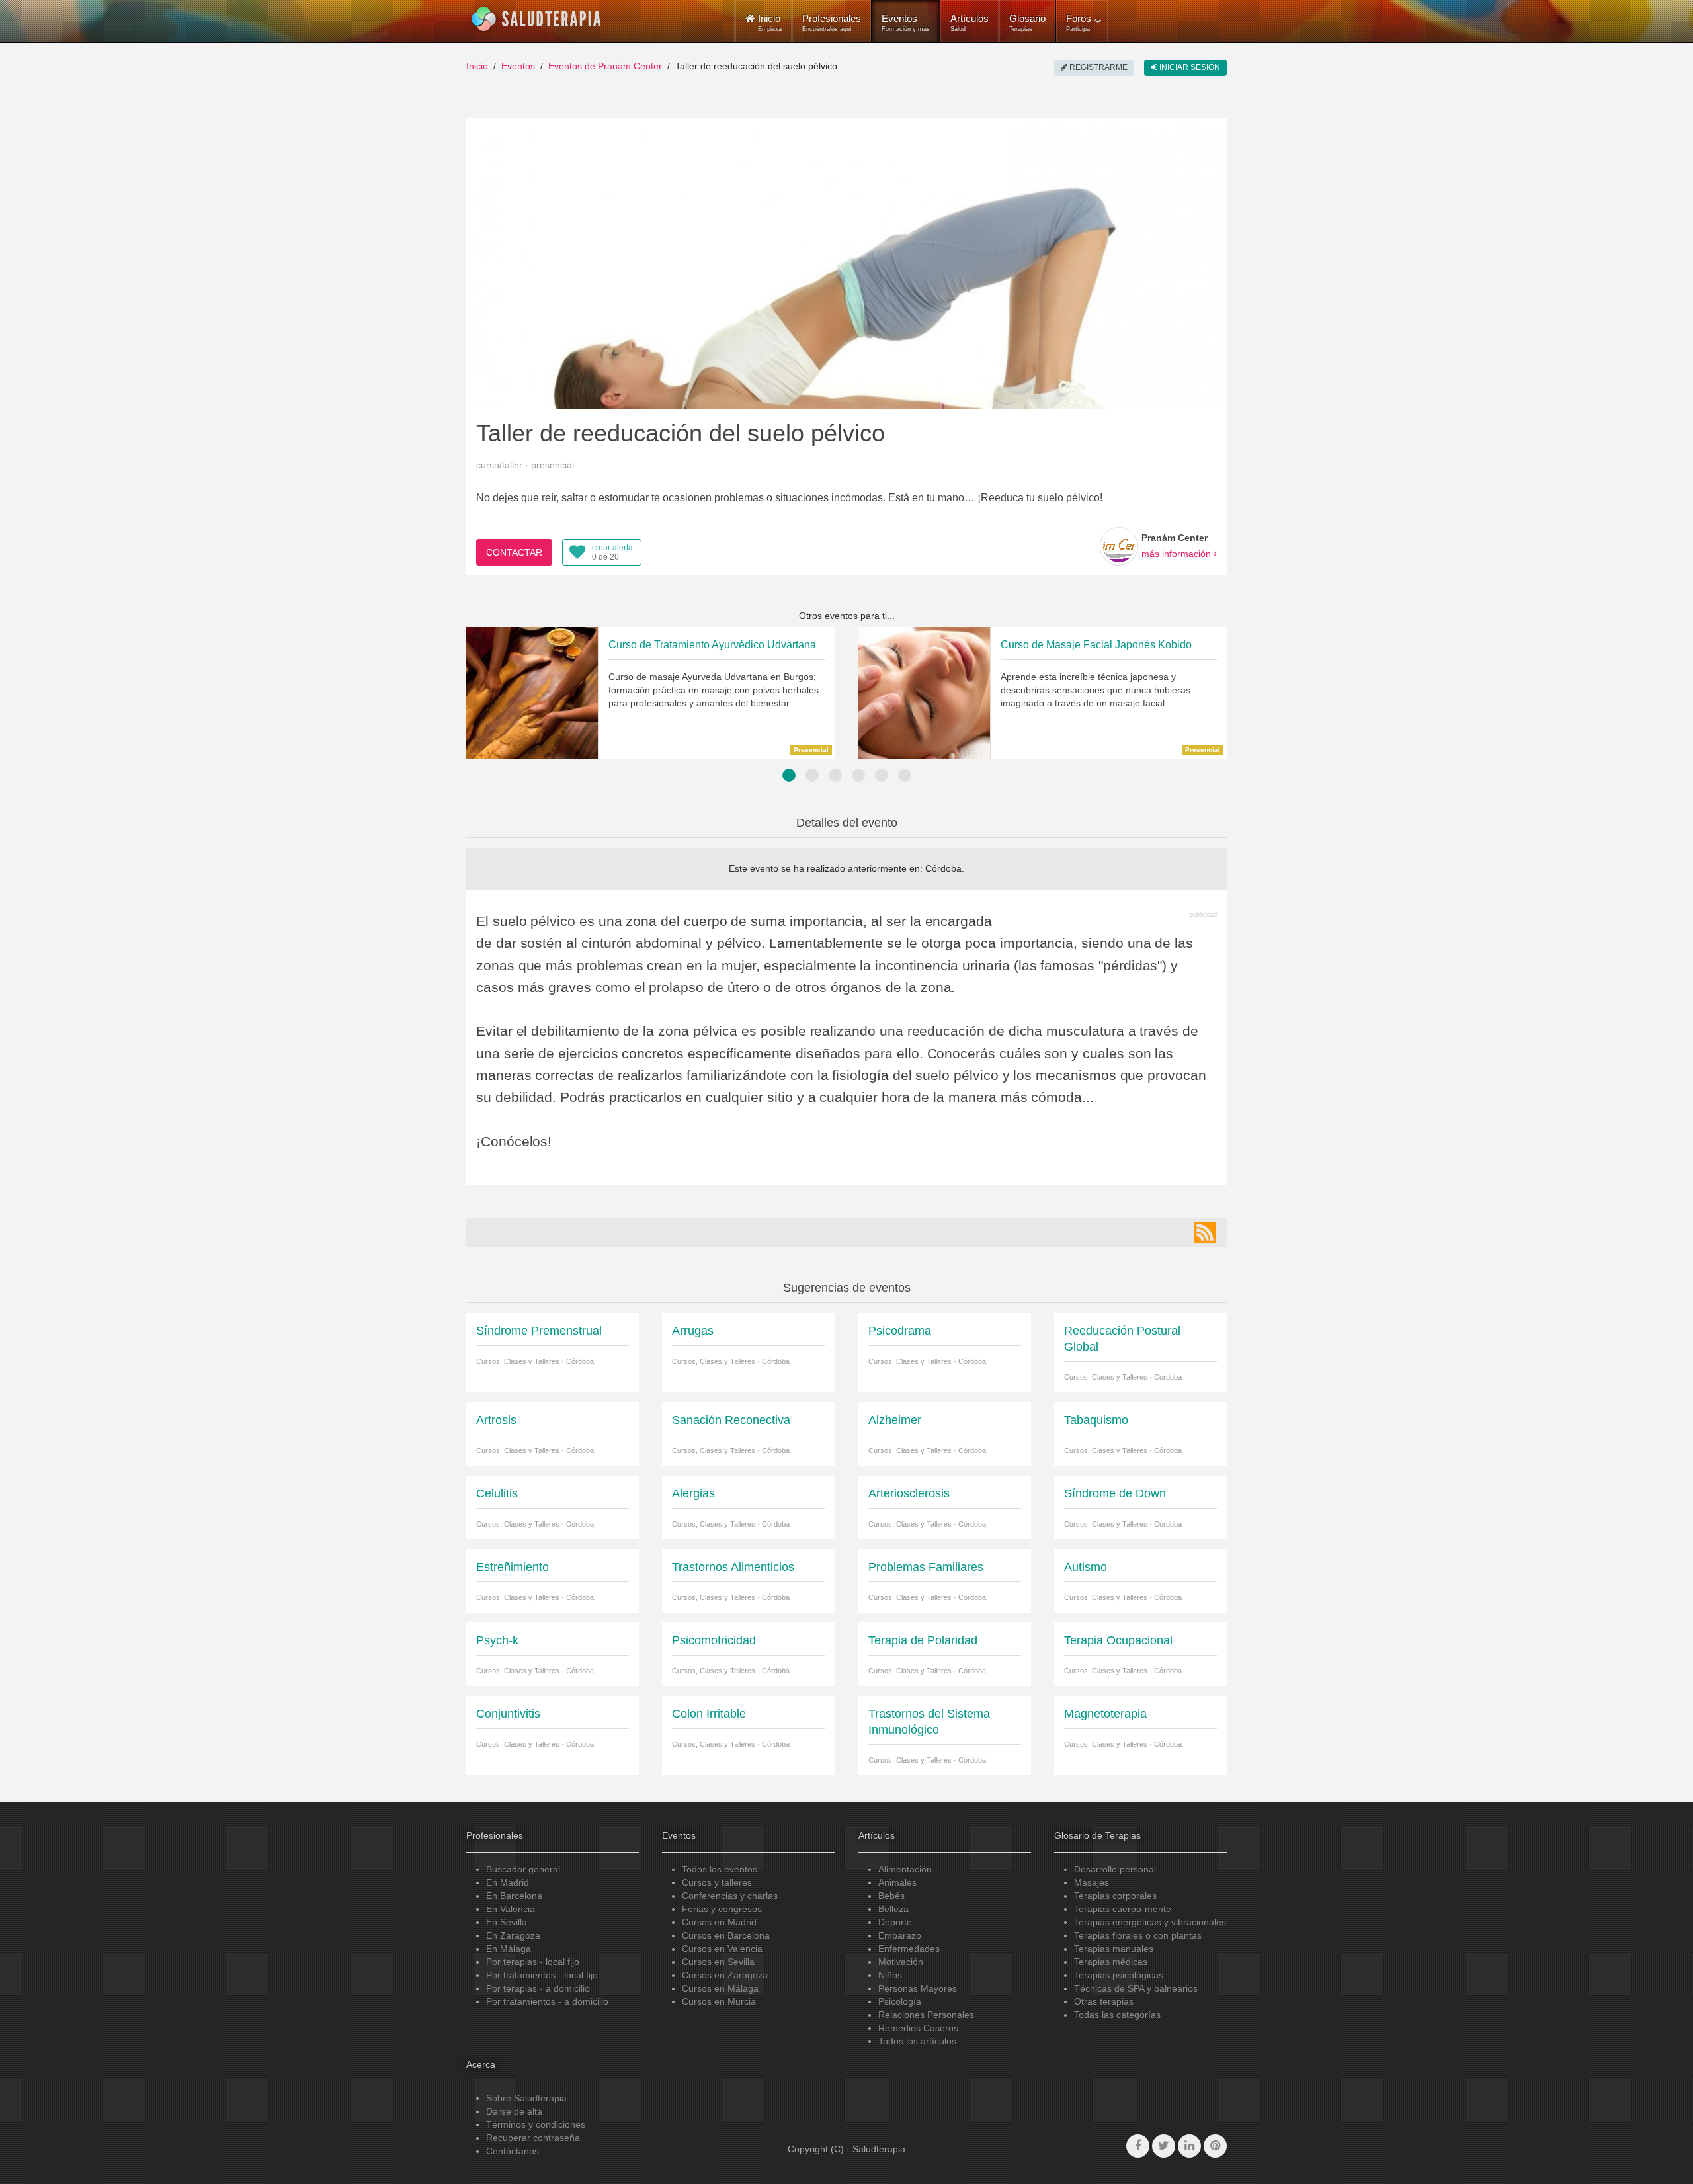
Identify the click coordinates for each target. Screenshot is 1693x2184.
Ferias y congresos (722, 1909)
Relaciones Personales (926, 2015)
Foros (1079, 22)
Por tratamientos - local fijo (542, 1975)
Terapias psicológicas (1119, 1975)
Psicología (900, 2001)
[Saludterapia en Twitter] (1164, 2146)
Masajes (1092, 1882)
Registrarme (1097, 67)
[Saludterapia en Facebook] (1138, 2146)
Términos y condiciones (536, 2124)
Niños (890, 1975)
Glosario (1027, 22)
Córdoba (943, 868)
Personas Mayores (918, 1988)
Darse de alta (514, 2111)
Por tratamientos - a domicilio (547, 2001)
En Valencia (511, 1909)
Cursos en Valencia (722, 1949)
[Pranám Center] (1119, 546)
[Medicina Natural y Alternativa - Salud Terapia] (536, 19)
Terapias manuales (1114, 1949)
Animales (897, 1882)
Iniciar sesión (1189, 67)
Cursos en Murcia (719, 2001)
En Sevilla (507, 1922)
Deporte (895, 1922)
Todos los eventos (720, 1869)
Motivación (901, 1962)
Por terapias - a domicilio (538, 1988)
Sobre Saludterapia (526, 2098)
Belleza (893, 1909)
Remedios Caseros (918, 2028)
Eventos (906, 22)
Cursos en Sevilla (718, 1962)
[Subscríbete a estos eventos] (1205, 1232)
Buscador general (523, 1869)
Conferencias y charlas (730, 1896)
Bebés (891, 1896)
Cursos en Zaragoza (725, 1975)
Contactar (514, 552)
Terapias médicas (1111, 1962)
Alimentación (905, 1869)
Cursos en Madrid (719, 1922)
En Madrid (508, 1882)
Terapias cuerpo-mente (1123, 1909)
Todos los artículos (917, 2041)
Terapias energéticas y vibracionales (1150, 1922)
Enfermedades (909, 1949)
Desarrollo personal (1115, 1869)
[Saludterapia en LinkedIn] (1189, 2146)
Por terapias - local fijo (533, 1962)
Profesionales (832, 22)
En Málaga (509, 1949)
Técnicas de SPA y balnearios (1136, 1988)
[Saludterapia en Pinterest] (1215, 2146)
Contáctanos (513, 2151)
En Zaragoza (513, 1935)
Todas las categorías (1117, 2015)
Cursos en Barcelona (726, 1935)
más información (1177, 554)
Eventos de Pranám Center (605, 66)
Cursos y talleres (717, 1882)
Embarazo (900, 1935)
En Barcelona (514, 1896)
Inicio (477, 66)
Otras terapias (1104, 2001)
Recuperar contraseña (533, 2138)
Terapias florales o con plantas (1138, 1935)
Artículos (970, 22)
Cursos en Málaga (720, 1988)
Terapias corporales (1115, 1896)
